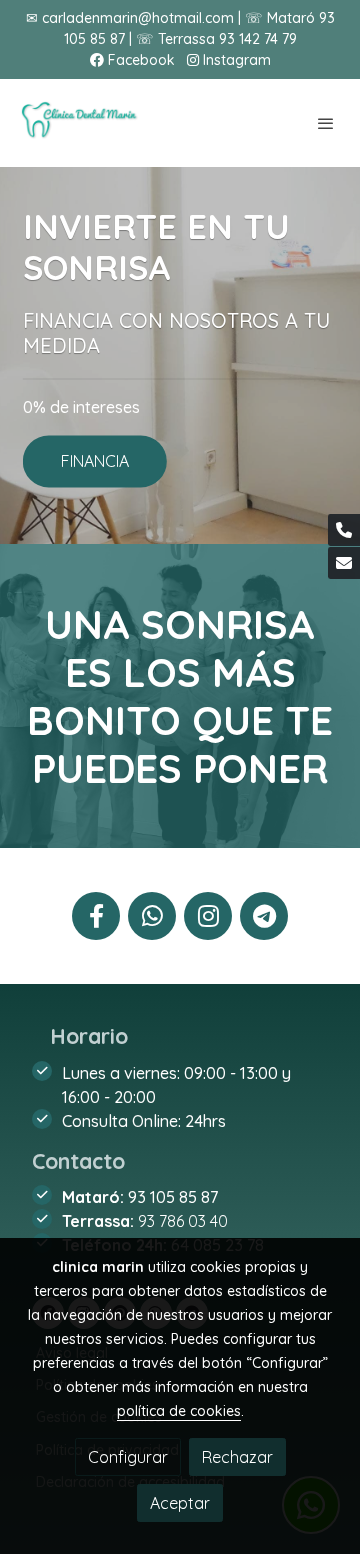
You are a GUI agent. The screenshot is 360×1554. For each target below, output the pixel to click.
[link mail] (344, 563)
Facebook (139, 60)
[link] (80, 123)
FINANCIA (95, 462)
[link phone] (344, 530)
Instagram (235, 60)
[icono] (96, 916)
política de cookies (179, 1411)
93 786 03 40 (183, 1221)
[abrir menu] (326, 123)
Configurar (128, 1457)
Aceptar (180, 1503)
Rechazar (237, 1457)
